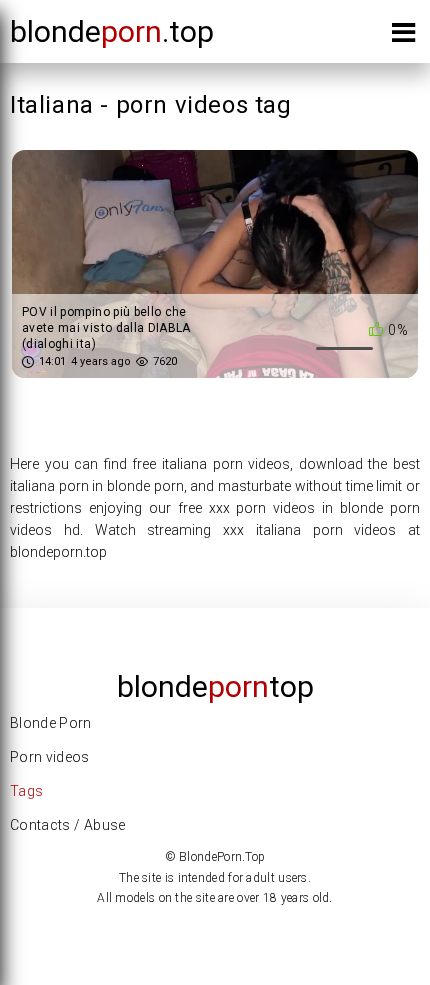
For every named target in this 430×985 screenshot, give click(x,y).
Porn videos (50, 757)
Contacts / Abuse (68, 825)
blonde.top (112, 31)
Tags (26, 791)
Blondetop (215, 686)
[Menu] (403, 36)
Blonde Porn (51, 723)
